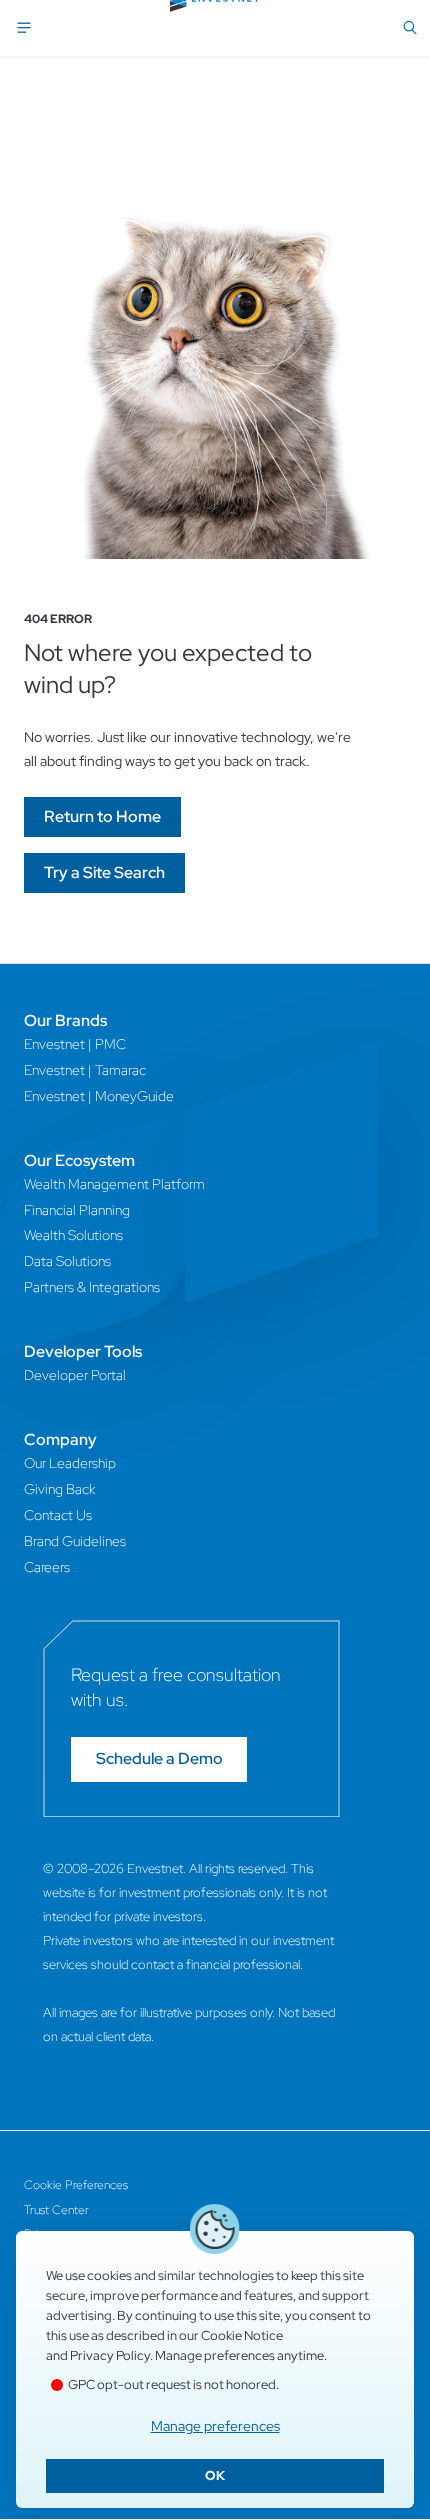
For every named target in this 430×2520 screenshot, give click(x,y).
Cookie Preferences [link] (76, 2185)
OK (215, 2475)
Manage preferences (215, 2426)
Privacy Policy (110, 2355)
